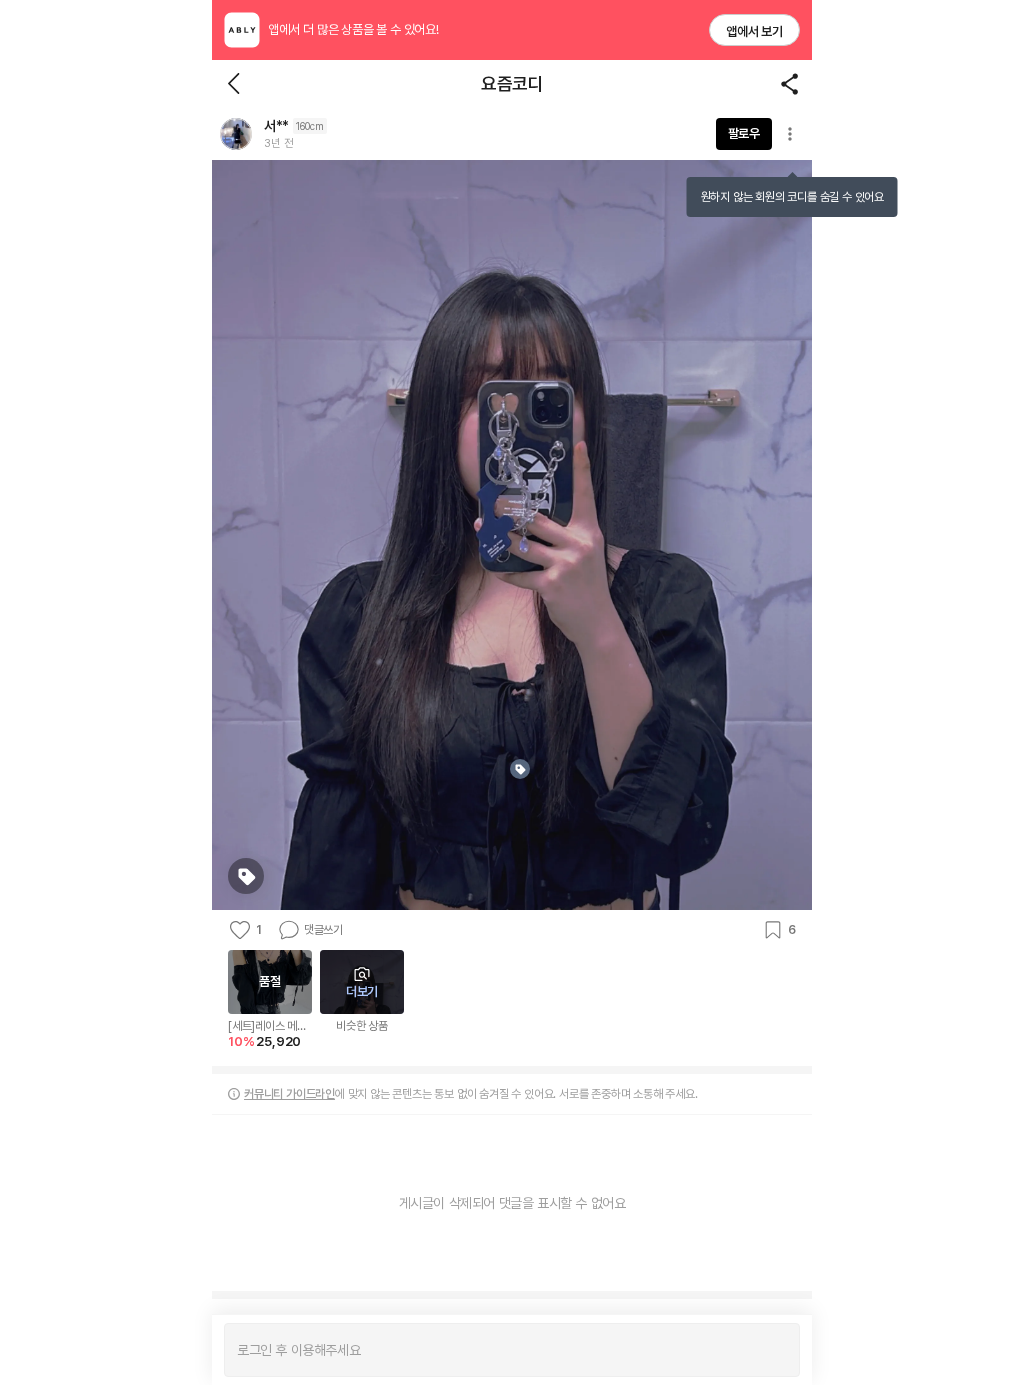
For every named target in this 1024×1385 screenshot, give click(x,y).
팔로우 (744, 133)
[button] (236, 134)
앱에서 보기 (754, 31)
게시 (774, 1350)
